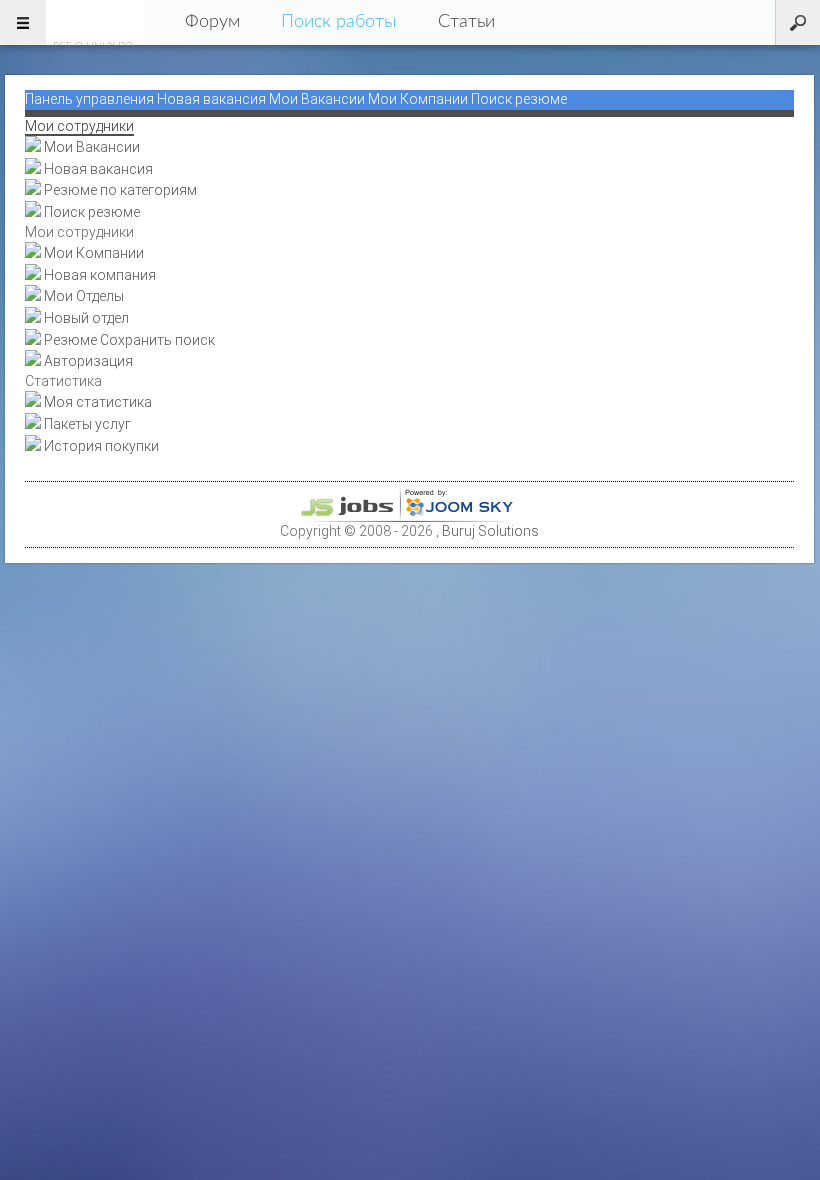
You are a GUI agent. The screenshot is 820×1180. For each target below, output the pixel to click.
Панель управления (89, 99)
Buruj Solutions (490, 531)
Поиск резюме (519, 99)
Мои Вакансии (317, 99)
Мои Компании (418, 99)
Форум (212, 22)
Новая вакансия (211, 99)
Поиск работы (339, 22)
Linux (95, 22)
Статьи (466, 22)
